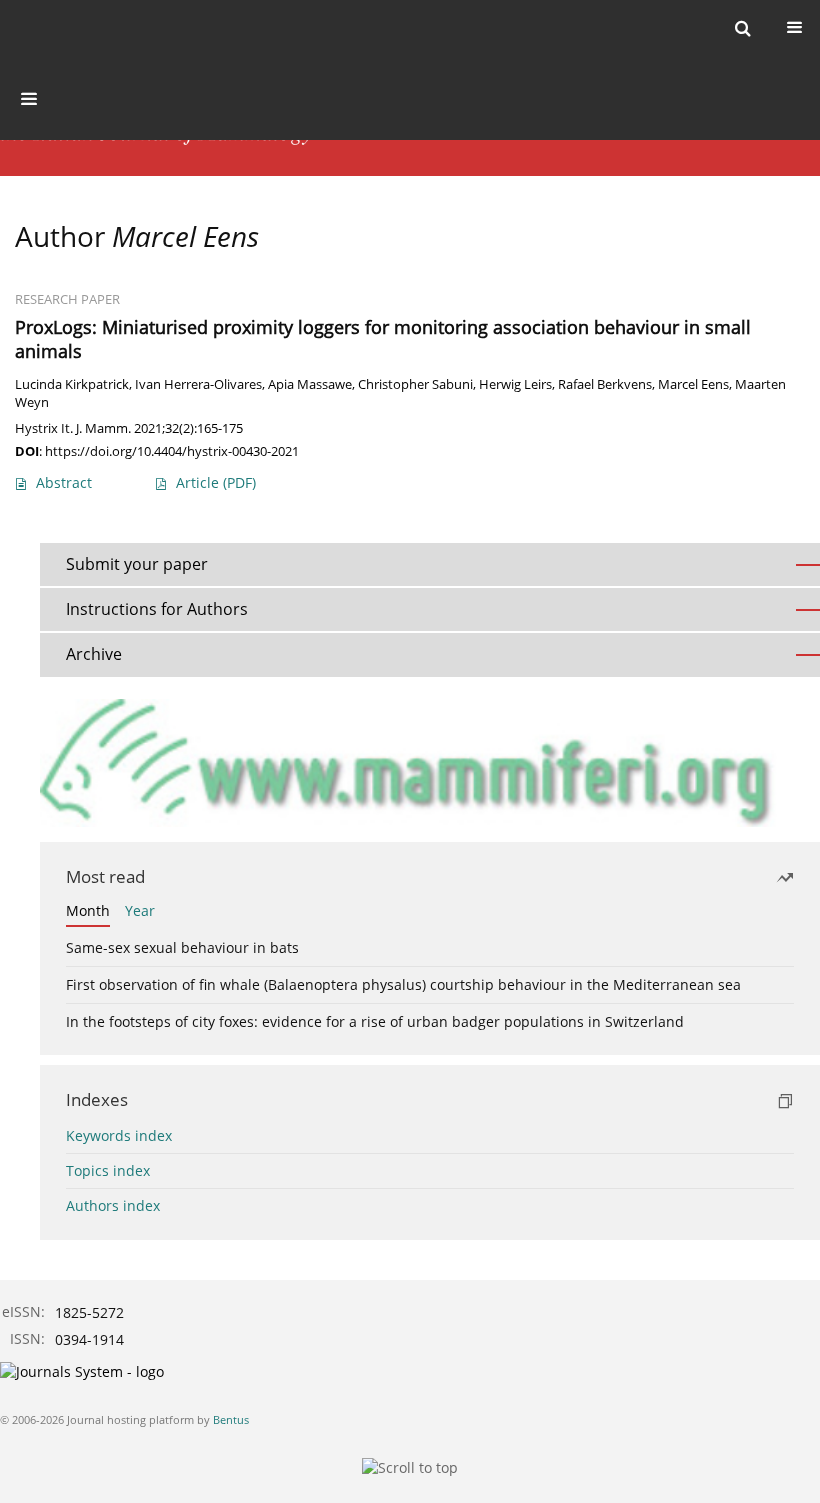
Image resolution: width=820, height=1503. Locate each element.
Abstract (64, 482)
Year (140, 910)
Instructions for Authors (157, 609)
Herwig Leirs (515, 384)
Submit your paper (137, 564)
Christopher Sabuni (415, 384)
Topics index (108, 1170)
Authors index (113, 1205)
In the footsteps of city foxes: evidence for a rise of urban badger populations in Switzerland (375, 1021)
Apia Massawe (310, 384)
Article (216, 482)
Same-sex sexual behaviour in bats (182, 947)
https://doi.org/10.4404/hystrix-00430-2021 (172, 451)
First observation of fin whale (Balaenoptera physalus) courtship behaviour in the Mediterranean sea (403, 984)
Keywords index (119, 1135)
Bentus (231, 1419)
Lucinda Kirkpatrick (72, 384)
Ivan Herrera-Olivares (198, 384)
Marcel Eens (693, 384)
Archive (94, 654)
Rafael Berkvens (605, 384)
